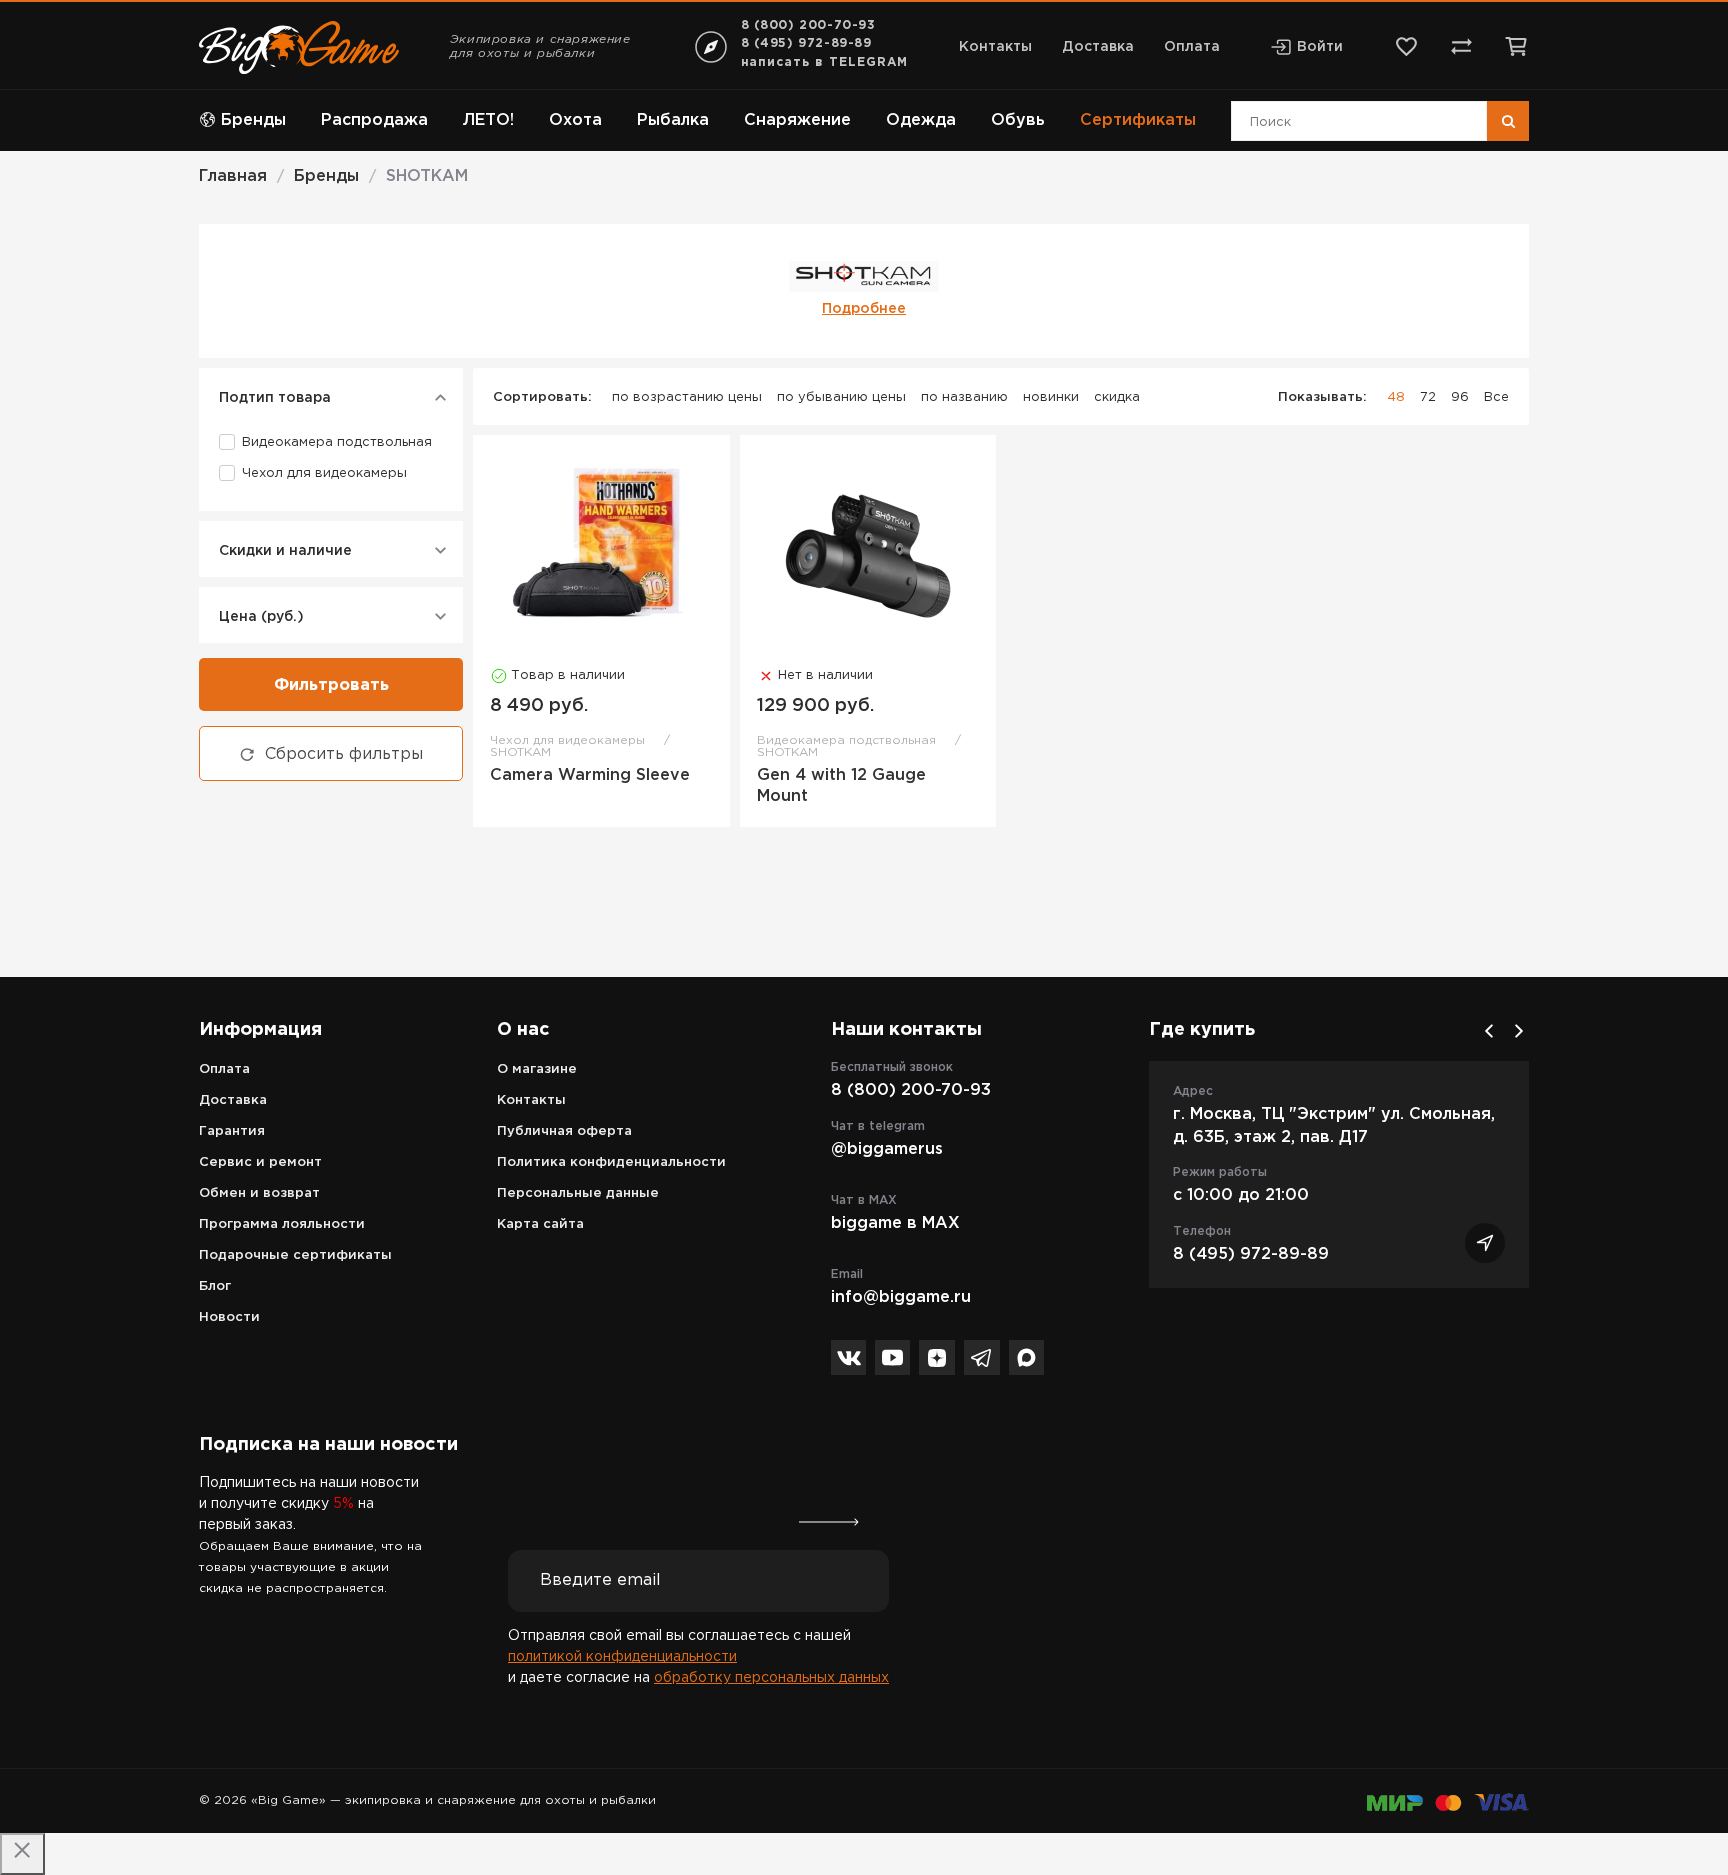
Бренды (253, 120)
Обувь (1018, 120)
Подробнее (864, 309)
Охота (575, 120)
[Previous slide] (1489, 1031)
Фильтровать (331, 685)
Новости (229, 1317)
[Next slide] (1519, 1031)
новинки (1051, 397)
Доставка (1098, 47)
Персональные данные (578, 1193)
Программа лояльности (282, 1224)
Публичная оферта (564, 1131)
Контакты (995, 47)
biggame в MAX (895, 1223)
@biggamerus (887, 1149)
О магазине (537, 1069)
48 (1396, 397)
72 (1428, 397)
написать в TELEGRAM (824, 62)
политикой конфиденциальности (622, 1657)
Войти (1320, 47)
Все (1496, 397)
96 (1460, 397)
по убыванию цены (841, 397)
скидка (1117, 397)
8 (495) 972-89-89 (806, 43)
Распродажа (374, 120)
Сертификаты (1138, 120)
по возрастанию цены (687, 397)
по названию (964, 397)
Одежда (921, 120)
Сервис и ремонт (260, 1162)
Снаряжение (797, 120)
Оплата (1192, 47)
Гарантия (232, 1131)
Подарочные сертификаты (295, 1255)
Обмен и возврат (259, 1193)
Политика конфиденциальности (611, 1162)
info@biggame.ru (901, 1297)
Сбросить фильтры (344, 754)
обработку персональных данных (771, 1678)
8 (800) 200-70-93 (808, 25)
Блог (215, 1286)
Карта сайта (540, 1224)
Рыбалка (673, 120)
